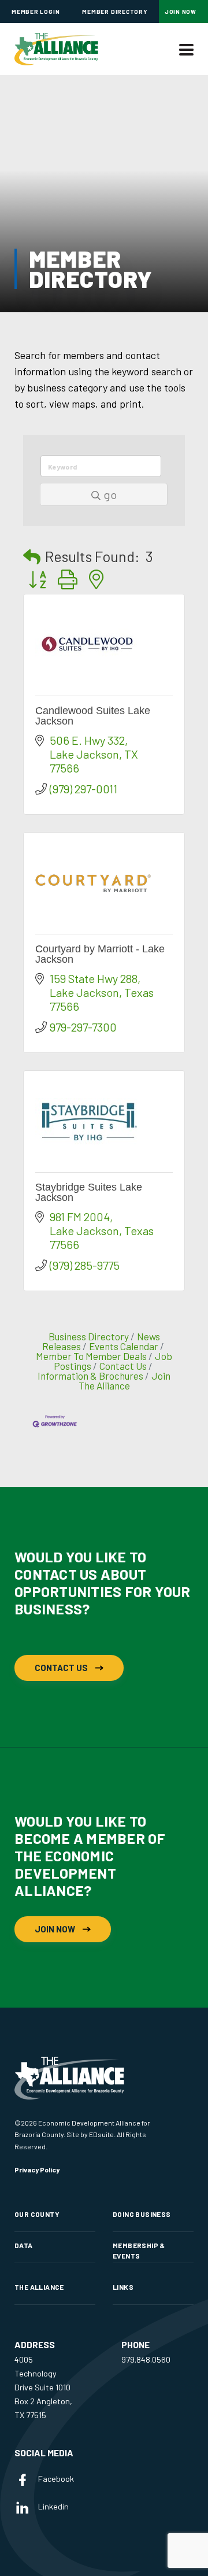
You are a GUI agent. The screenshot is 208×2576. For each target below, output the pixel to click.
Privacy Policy (37, 2170)
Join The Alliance (125, 1381)
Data (24, 2245)
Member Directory (115, 12)
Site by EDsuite (90, 2134)
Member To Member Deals (91, 1356)
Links (123, 2287)
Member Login (36, 12)
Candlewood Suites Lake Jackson (93, 716)
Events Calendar (124, 1346)
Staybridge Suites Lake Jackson (89, 1192)
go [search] (110, 494)
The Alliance (39, 2287)
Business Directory (89, 1336)
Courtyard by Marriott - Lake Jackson (100, 954)
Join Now (181, 12)
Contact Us (123, 1366)
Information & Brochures (90, 1376)
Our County (37, 2214)
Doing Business (142, 2214)
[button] (32, 557)
